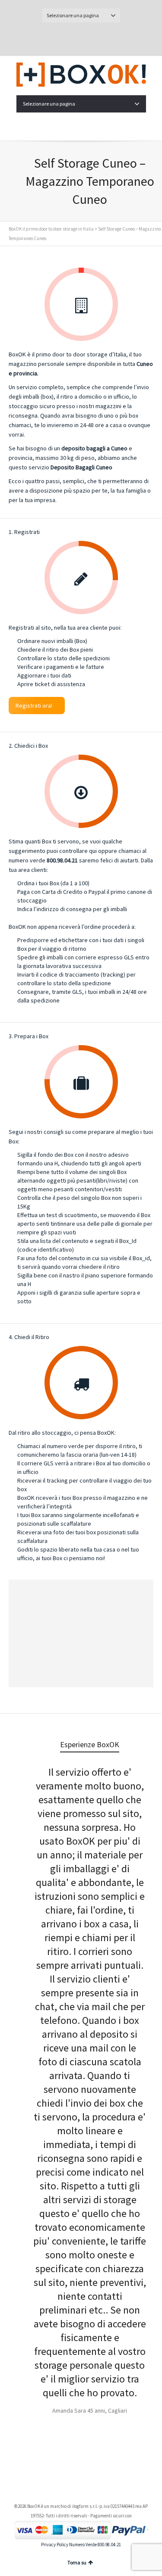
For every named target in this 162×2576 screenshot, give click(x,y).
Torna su (77, 2562)
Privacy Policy (55, 2545)
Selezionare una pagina (73, 15)
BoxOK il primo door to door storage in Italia (51, 229)
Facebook (91, 37)
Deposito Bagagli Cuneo (81, 467)
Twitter (71, 37)
